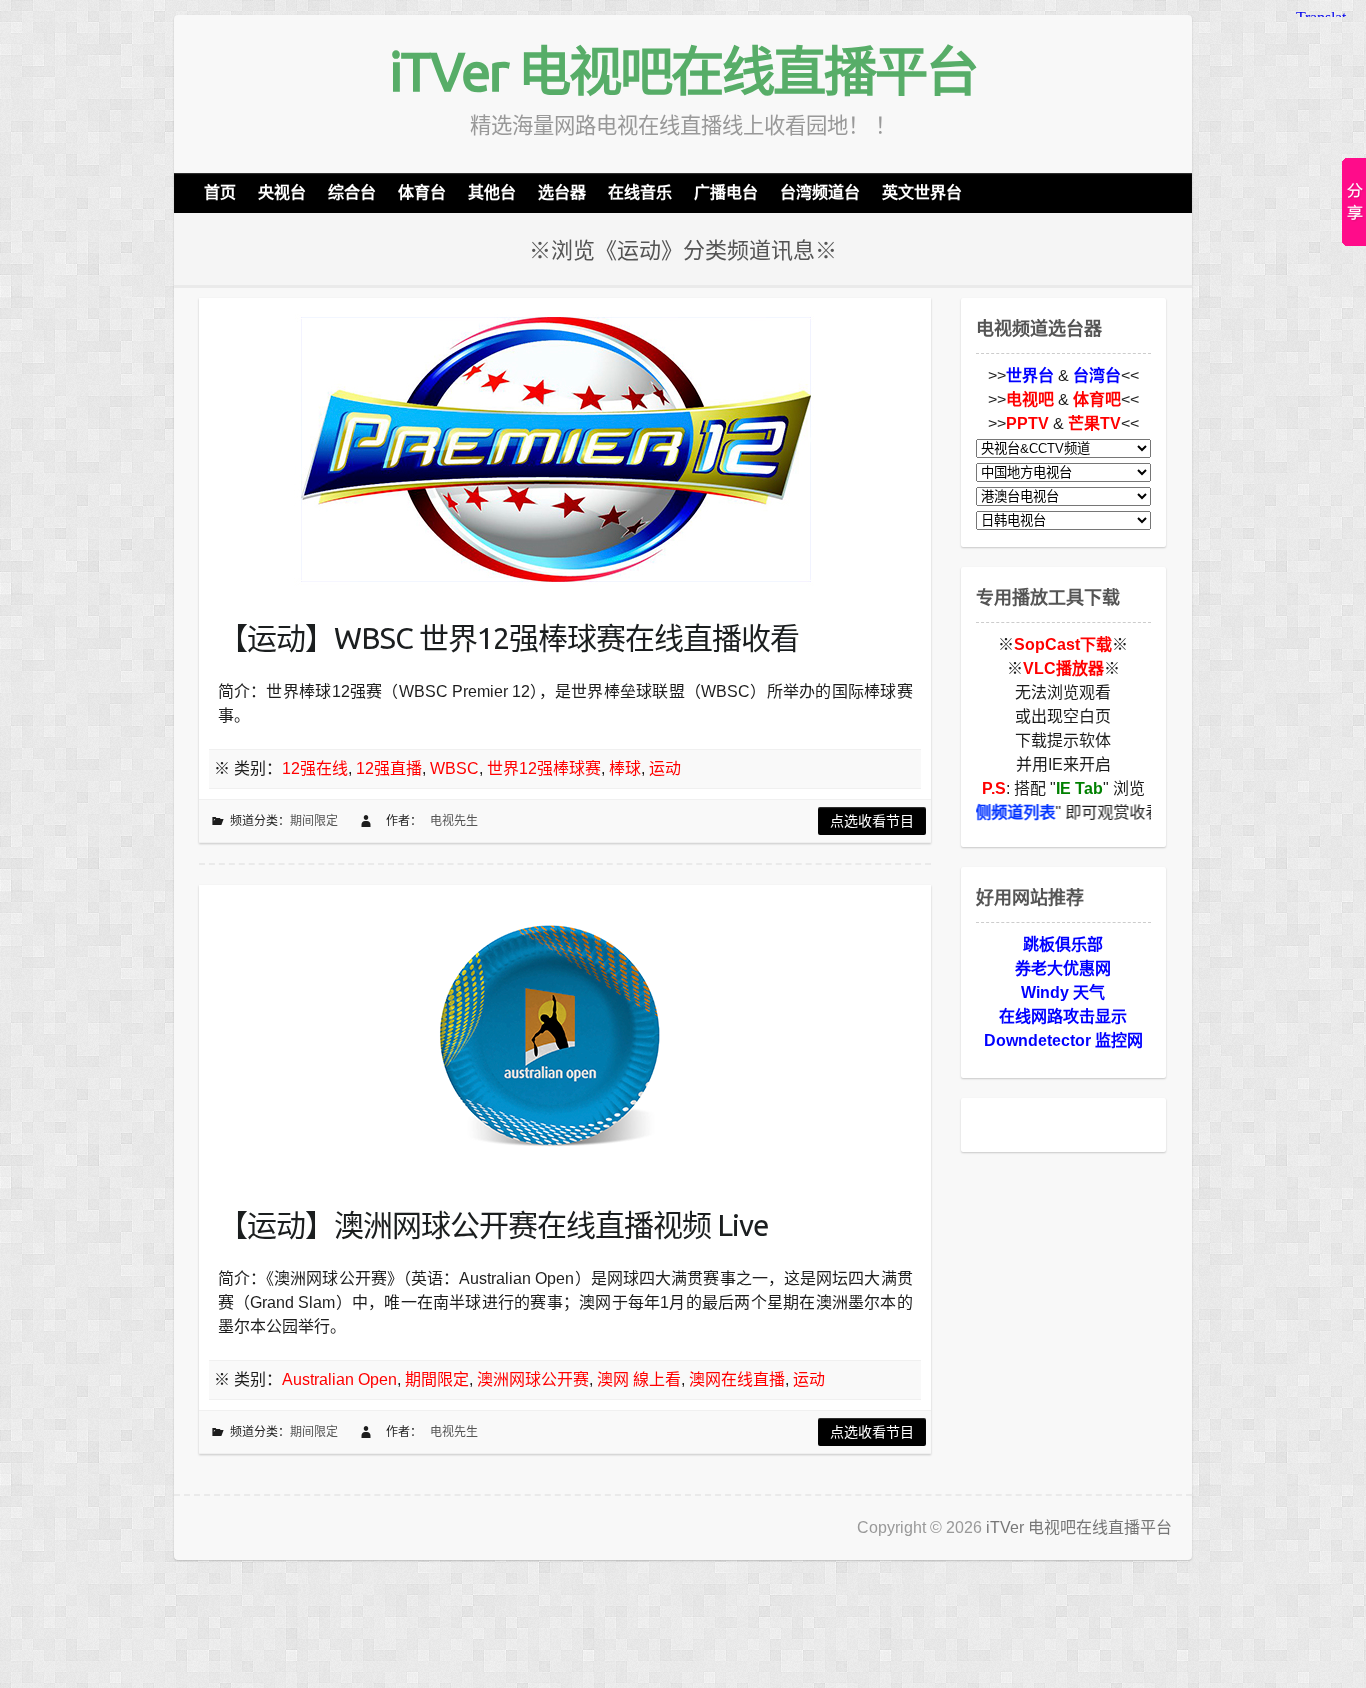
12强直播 (389, 768)
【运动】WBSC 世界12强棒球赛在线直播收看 (508, 638)
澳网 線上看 (639, 1379)
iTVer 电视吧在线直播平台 (683, 71)
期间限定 (314, 821)
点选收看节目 (872, 821)
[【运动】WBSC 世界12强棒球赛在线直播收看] (549, 448)
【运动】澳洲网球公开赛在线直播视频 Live (493, 1225)
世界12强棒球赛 (544, 768)
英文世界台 (922, 192)
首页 (220, 192)
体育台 (422, 192)
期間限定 (437, 1379)
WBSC (454, 768)
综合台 (352, 192)
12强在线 (315, 768)
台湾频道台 (820, 192)
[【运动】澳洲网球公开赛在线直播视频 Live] (549, 1035)
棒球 (625, 768)
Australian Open (339, 1379)
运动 (665, 768)
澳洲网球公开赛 (533, 1379)
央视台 (282, 192)
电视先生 (454, 821)
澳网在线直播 (737, 1379)
